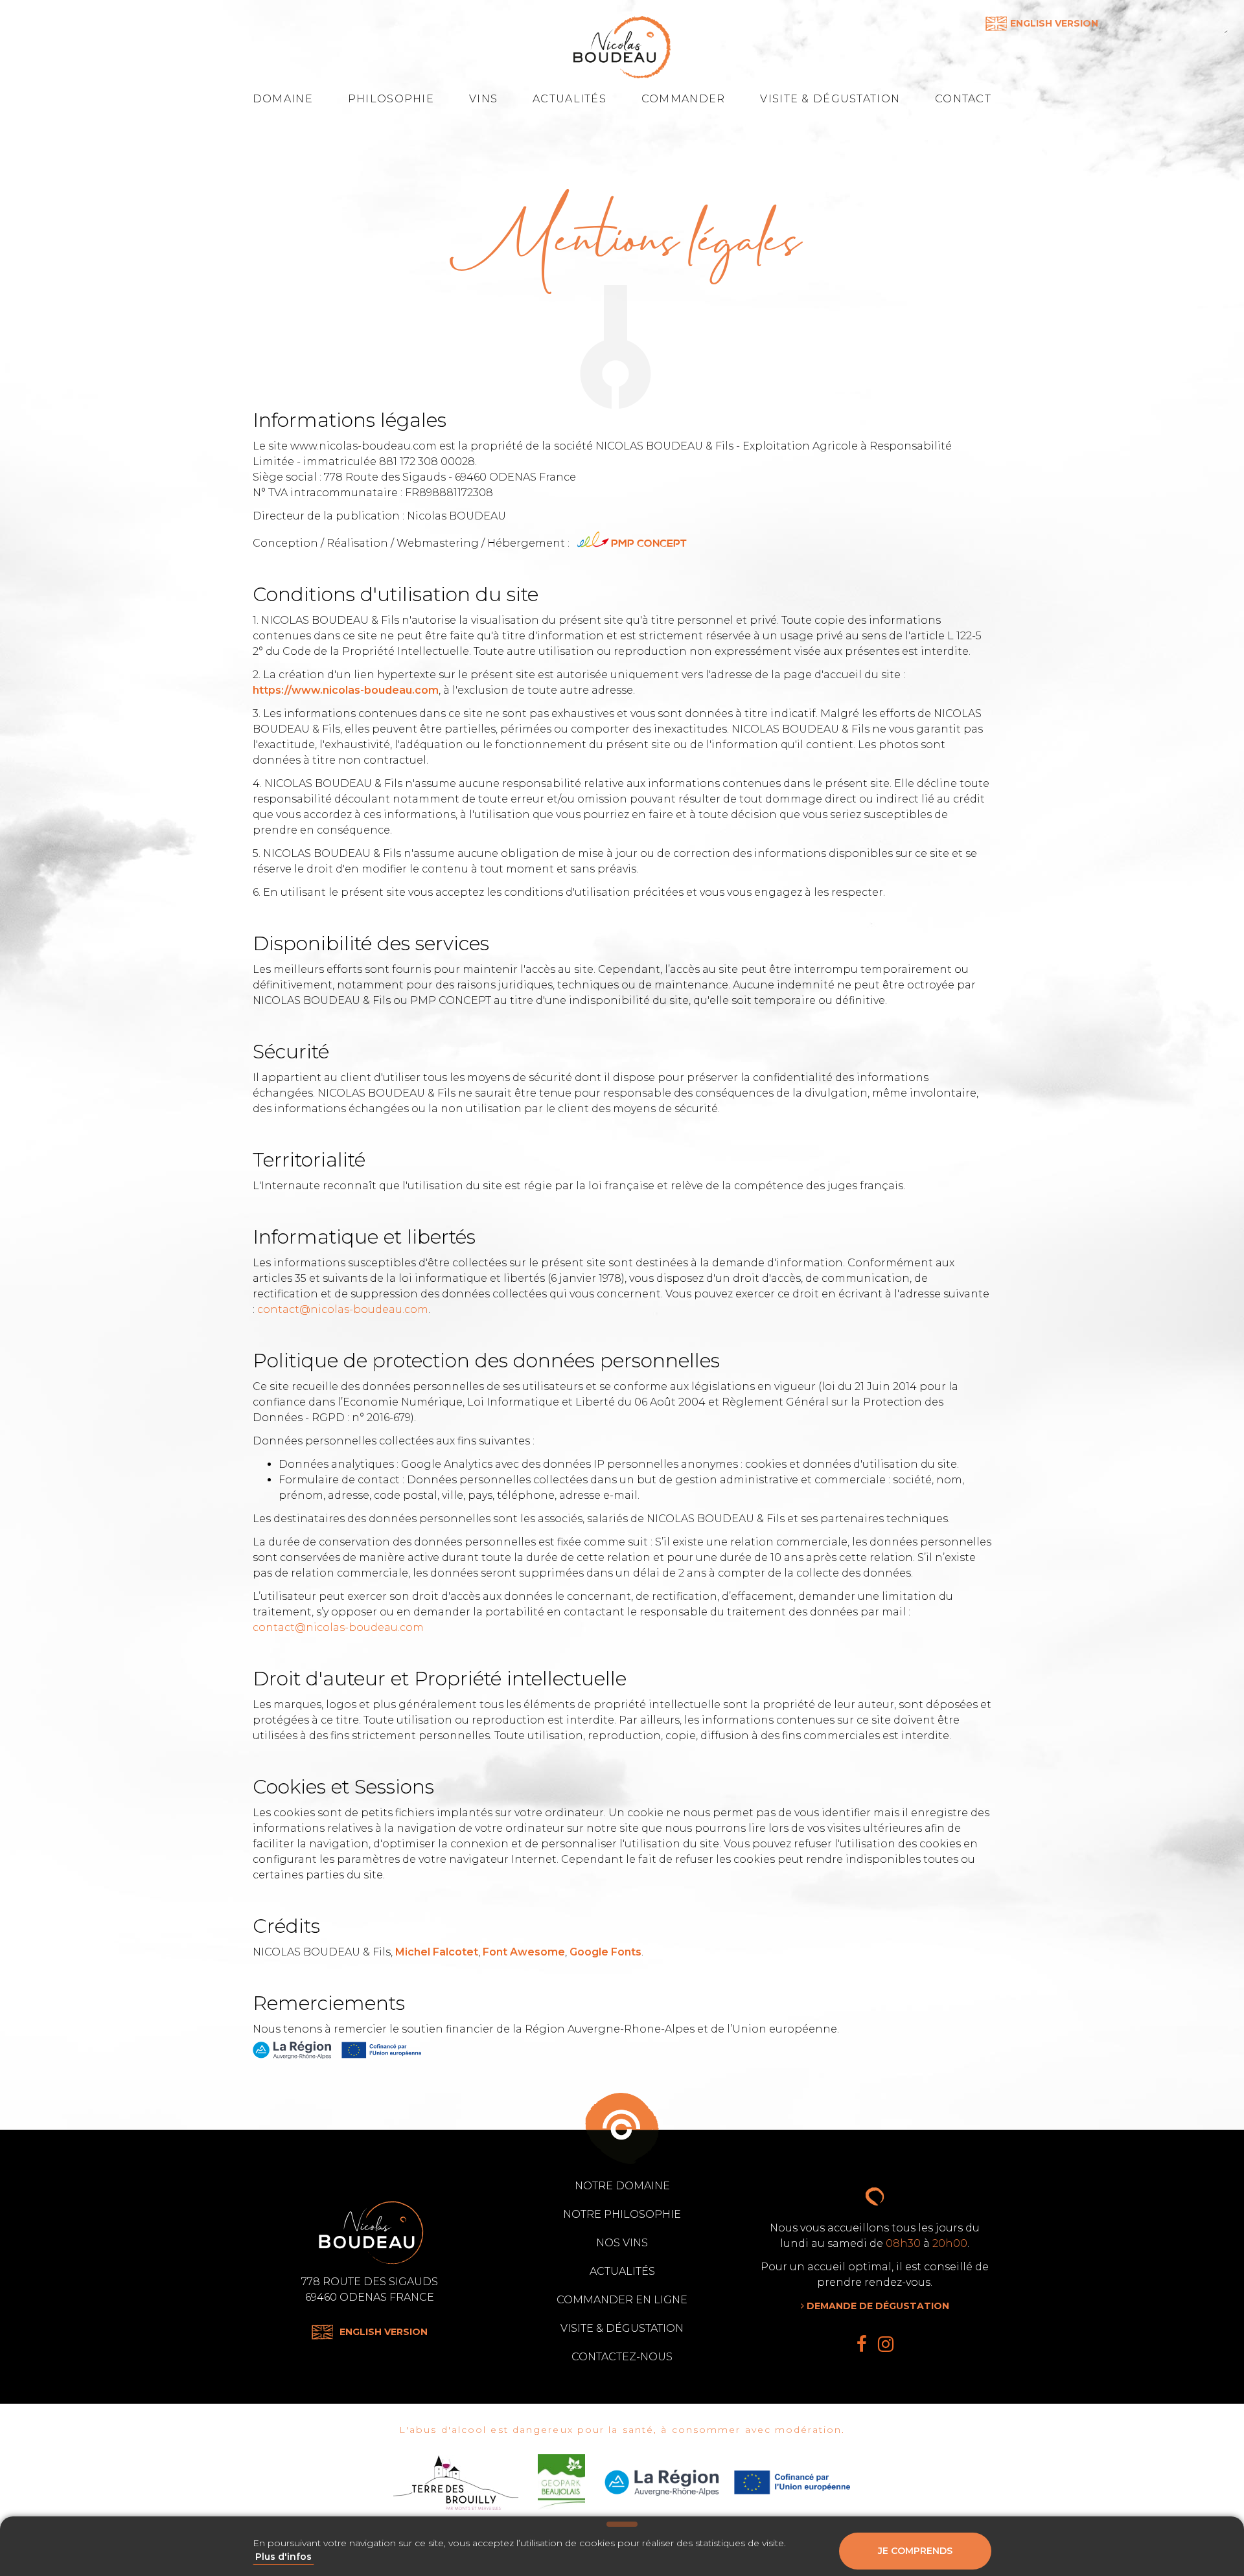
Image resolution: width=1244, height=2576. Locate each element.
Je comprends (915, 2551)
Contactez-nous (622, 2357)
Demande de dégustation (877, 2306)
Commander (684, 99)
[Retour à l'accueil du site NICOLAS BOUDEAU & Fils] (622, 47)
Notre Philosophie (622, 2214)
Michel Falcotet (437, 1952)
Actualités (570, 99)
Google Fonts (605, 1952)
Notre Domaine (622, 2186)
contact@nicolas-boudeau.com (343, 1309)
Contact (963, 99)
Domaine (283, 99)
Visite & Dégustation (830, 99)
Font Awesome (524, 1952)
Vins (483, 99)
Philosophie (391, 99)
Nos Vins (622, 2243)
